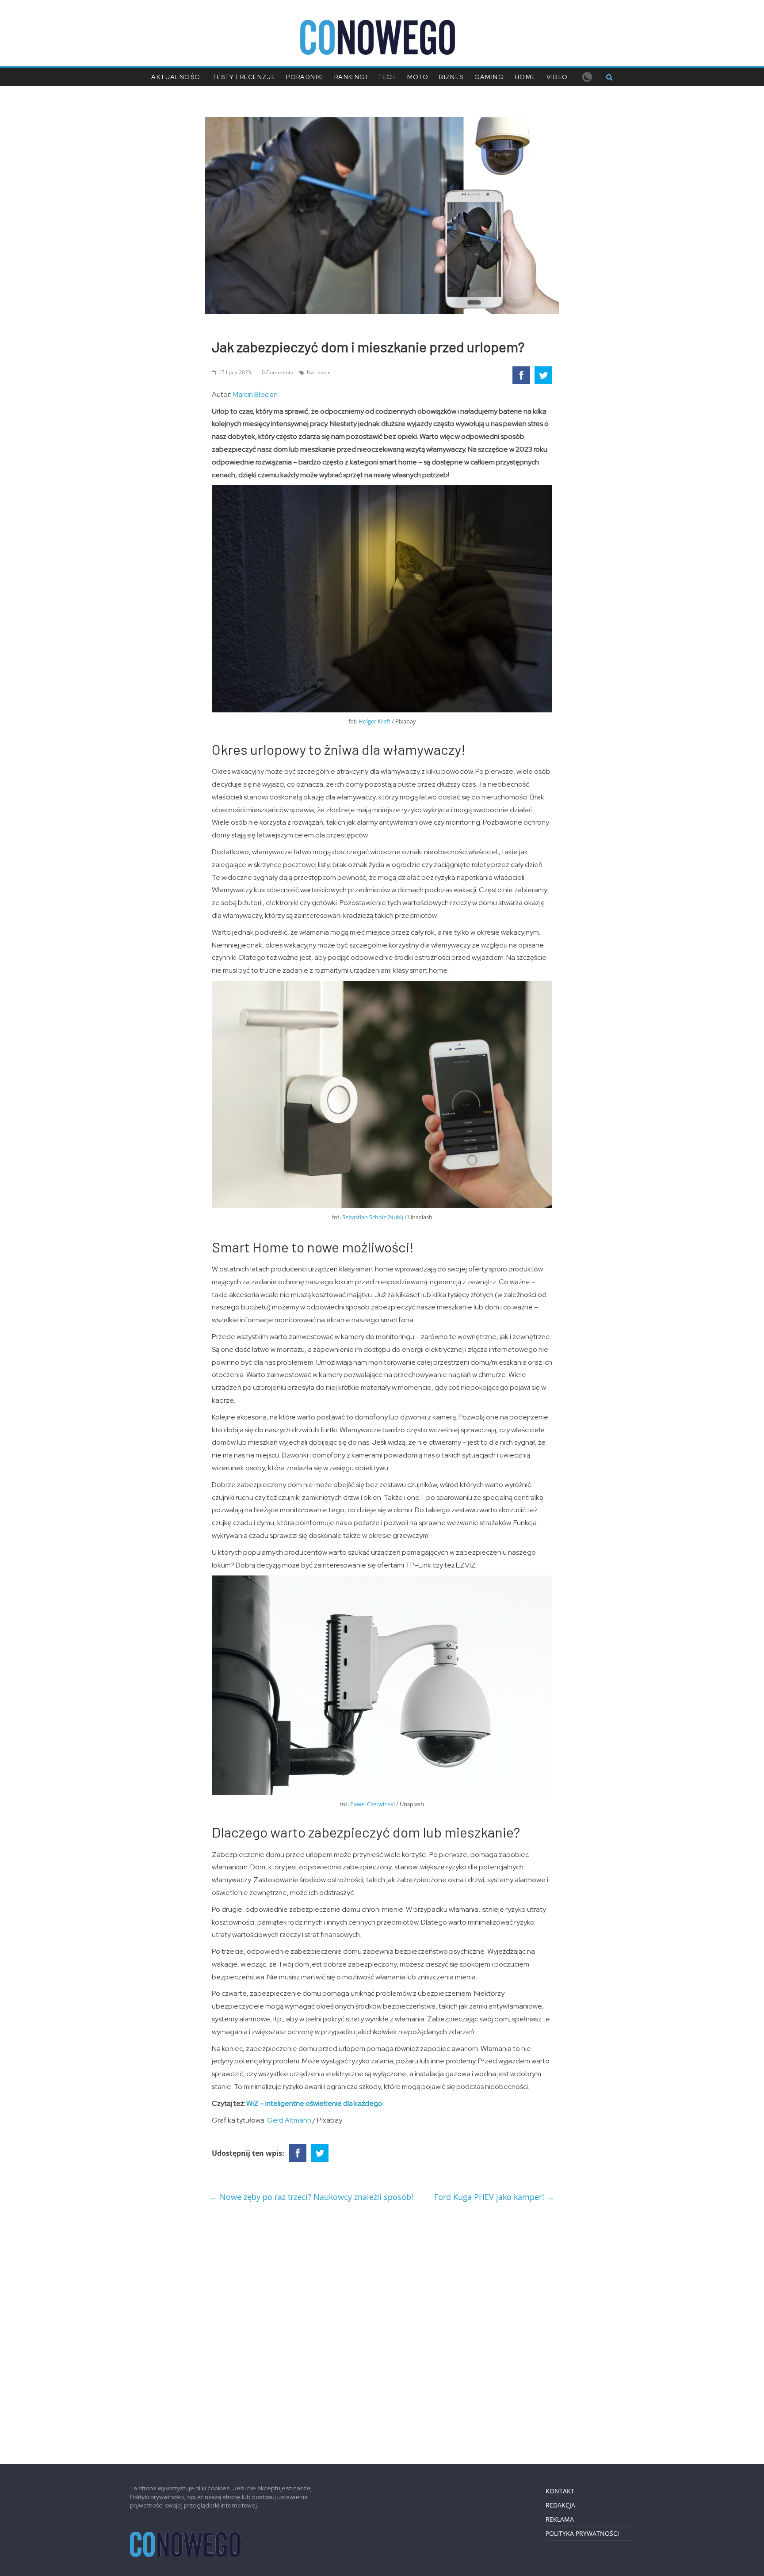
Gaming (489, 77)
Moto (418, 77)
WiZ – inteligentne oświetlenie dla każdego (314, 2103)
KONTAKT (560, 2491)
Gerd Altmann (289, 2120)
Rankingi (351, 77)
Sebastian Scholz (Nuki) (373, 1217)
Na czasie (319, 372)
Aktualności (176, 77)
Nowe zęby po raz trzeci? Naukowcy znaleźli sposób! (311, 2197)
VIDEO (557, 77)
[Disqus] (382, 2330)
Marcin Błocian (255, 394)
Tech (387, 77)
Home (525, 77)
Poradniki (305, 77)
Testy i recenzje (244, 77)
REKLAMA (560, 2519)
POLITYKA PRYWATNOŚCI (582, 2533)
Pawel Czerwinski (372, 1804)
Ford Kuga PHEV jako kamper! (494, 2197)
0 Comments (277, 372)
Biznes (451, 77)
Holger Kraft (374, 721)
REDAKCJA (560, 2505)
